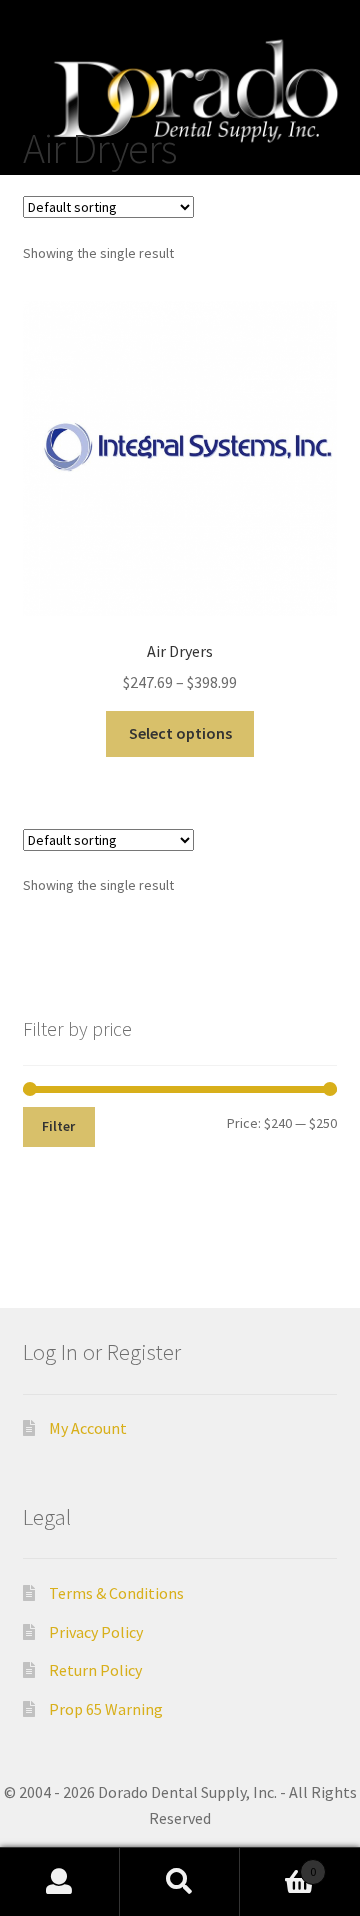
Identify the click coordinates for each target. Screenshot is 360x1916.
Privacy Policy (96, 1632)
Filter (58, 1126)
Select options (180, 733)
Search (180, 1882)
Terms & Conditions (116, 1593)
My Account (88, 1428)
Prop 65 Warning (106, 1709)
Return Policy (95, 1670)
